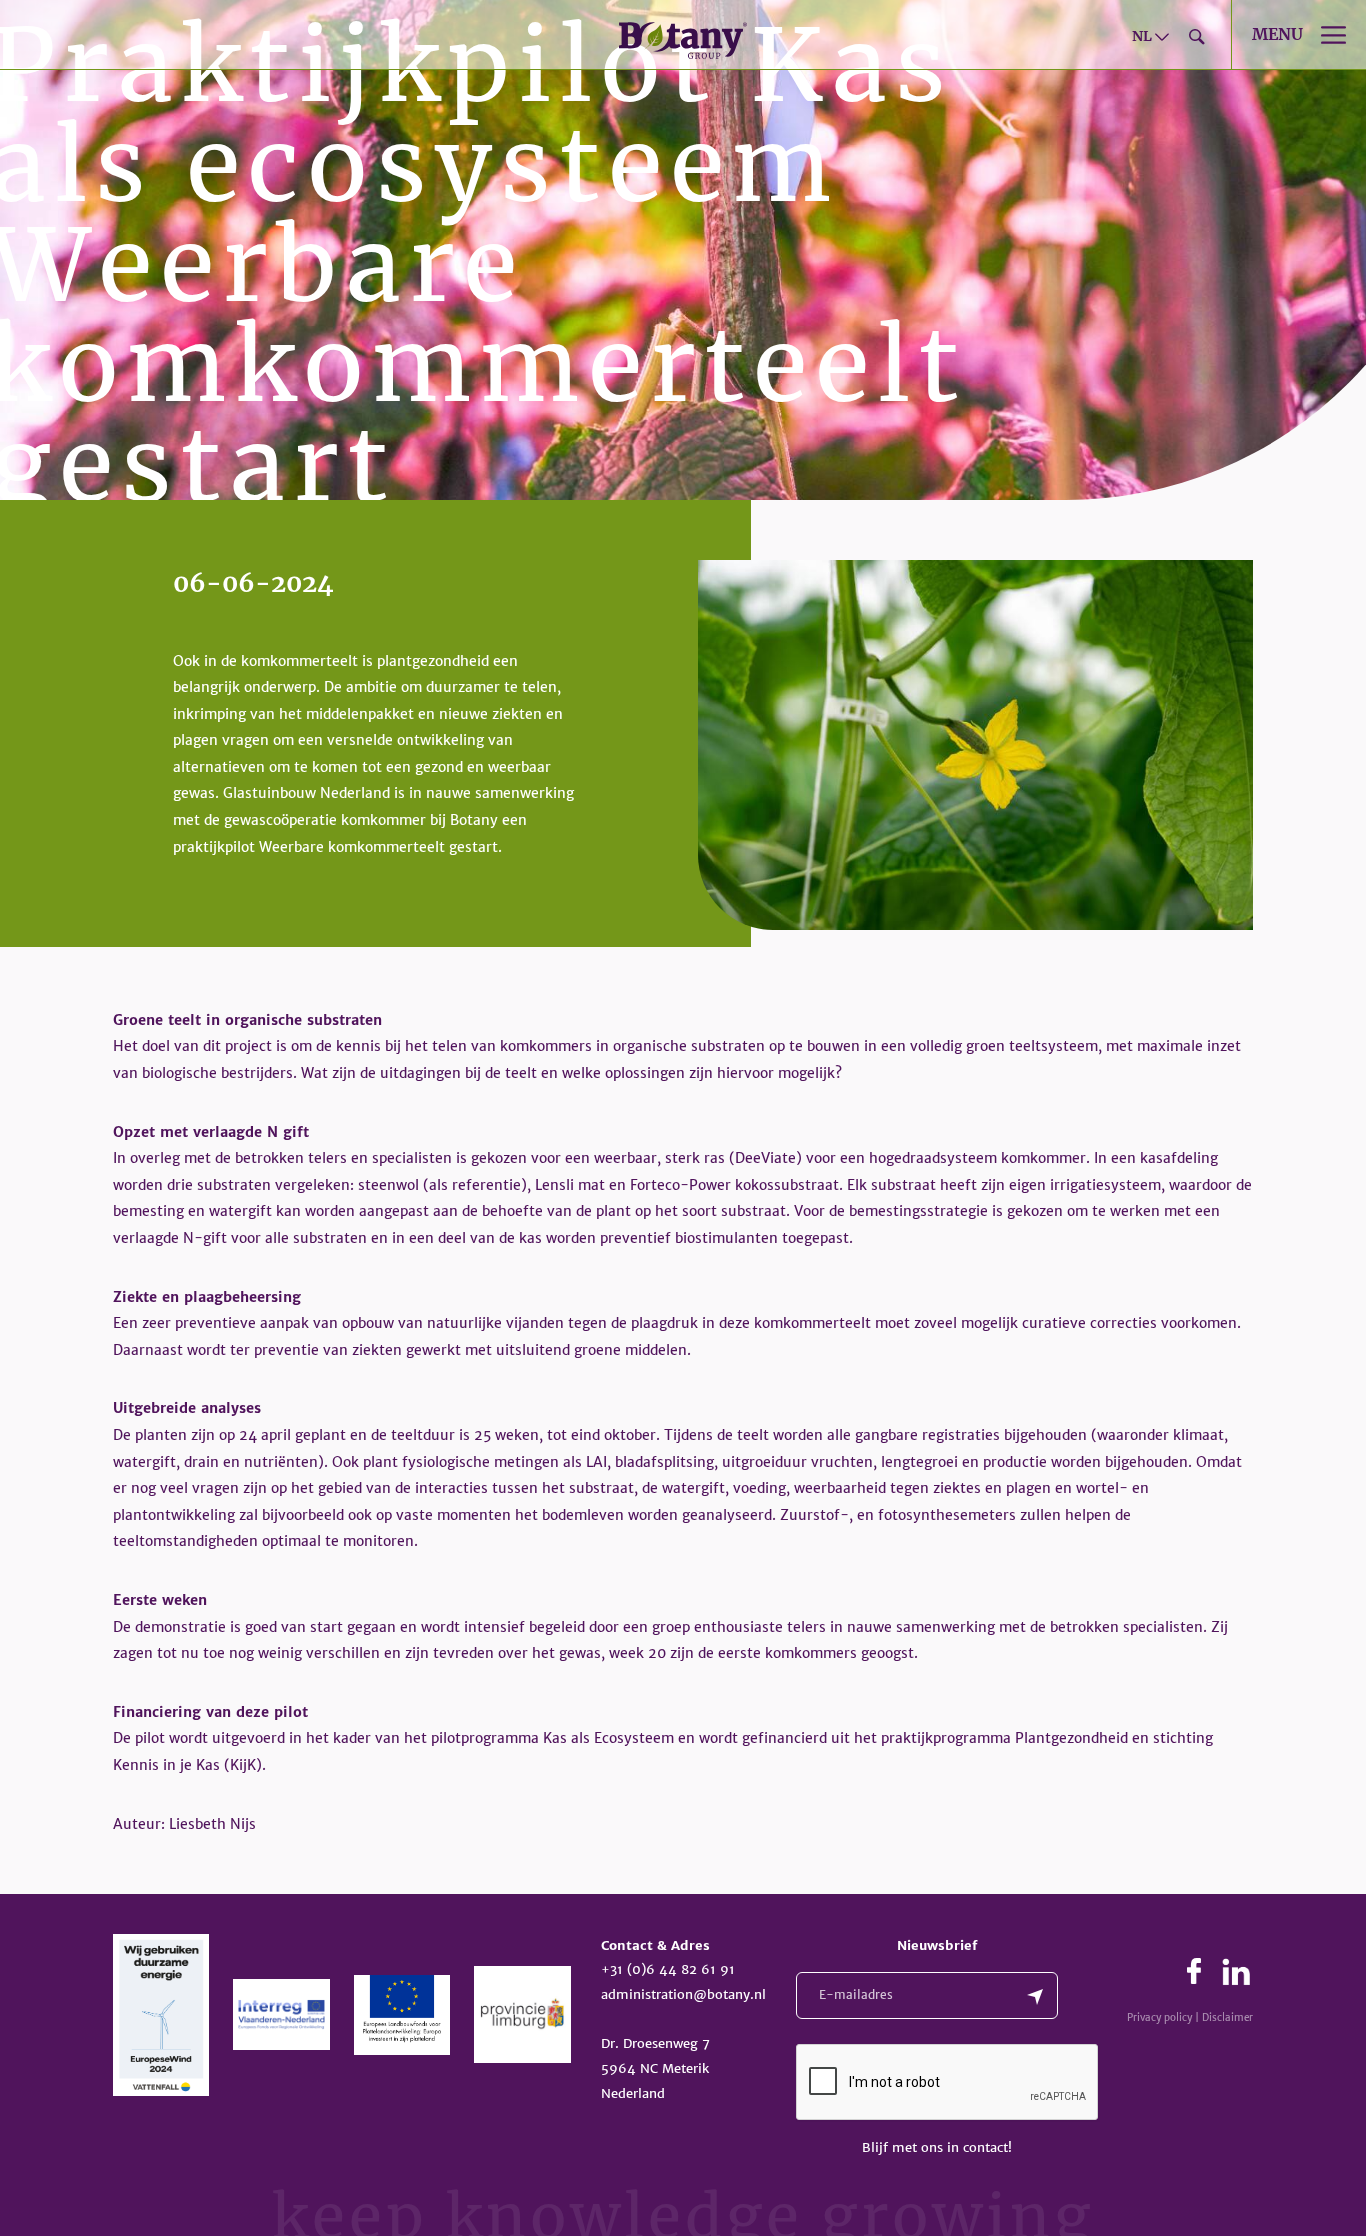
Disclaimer (1227, 2017)
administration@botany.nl (683, 1994)
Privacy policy (1159, 2017)
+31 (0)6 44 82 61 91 (668, 1969)
